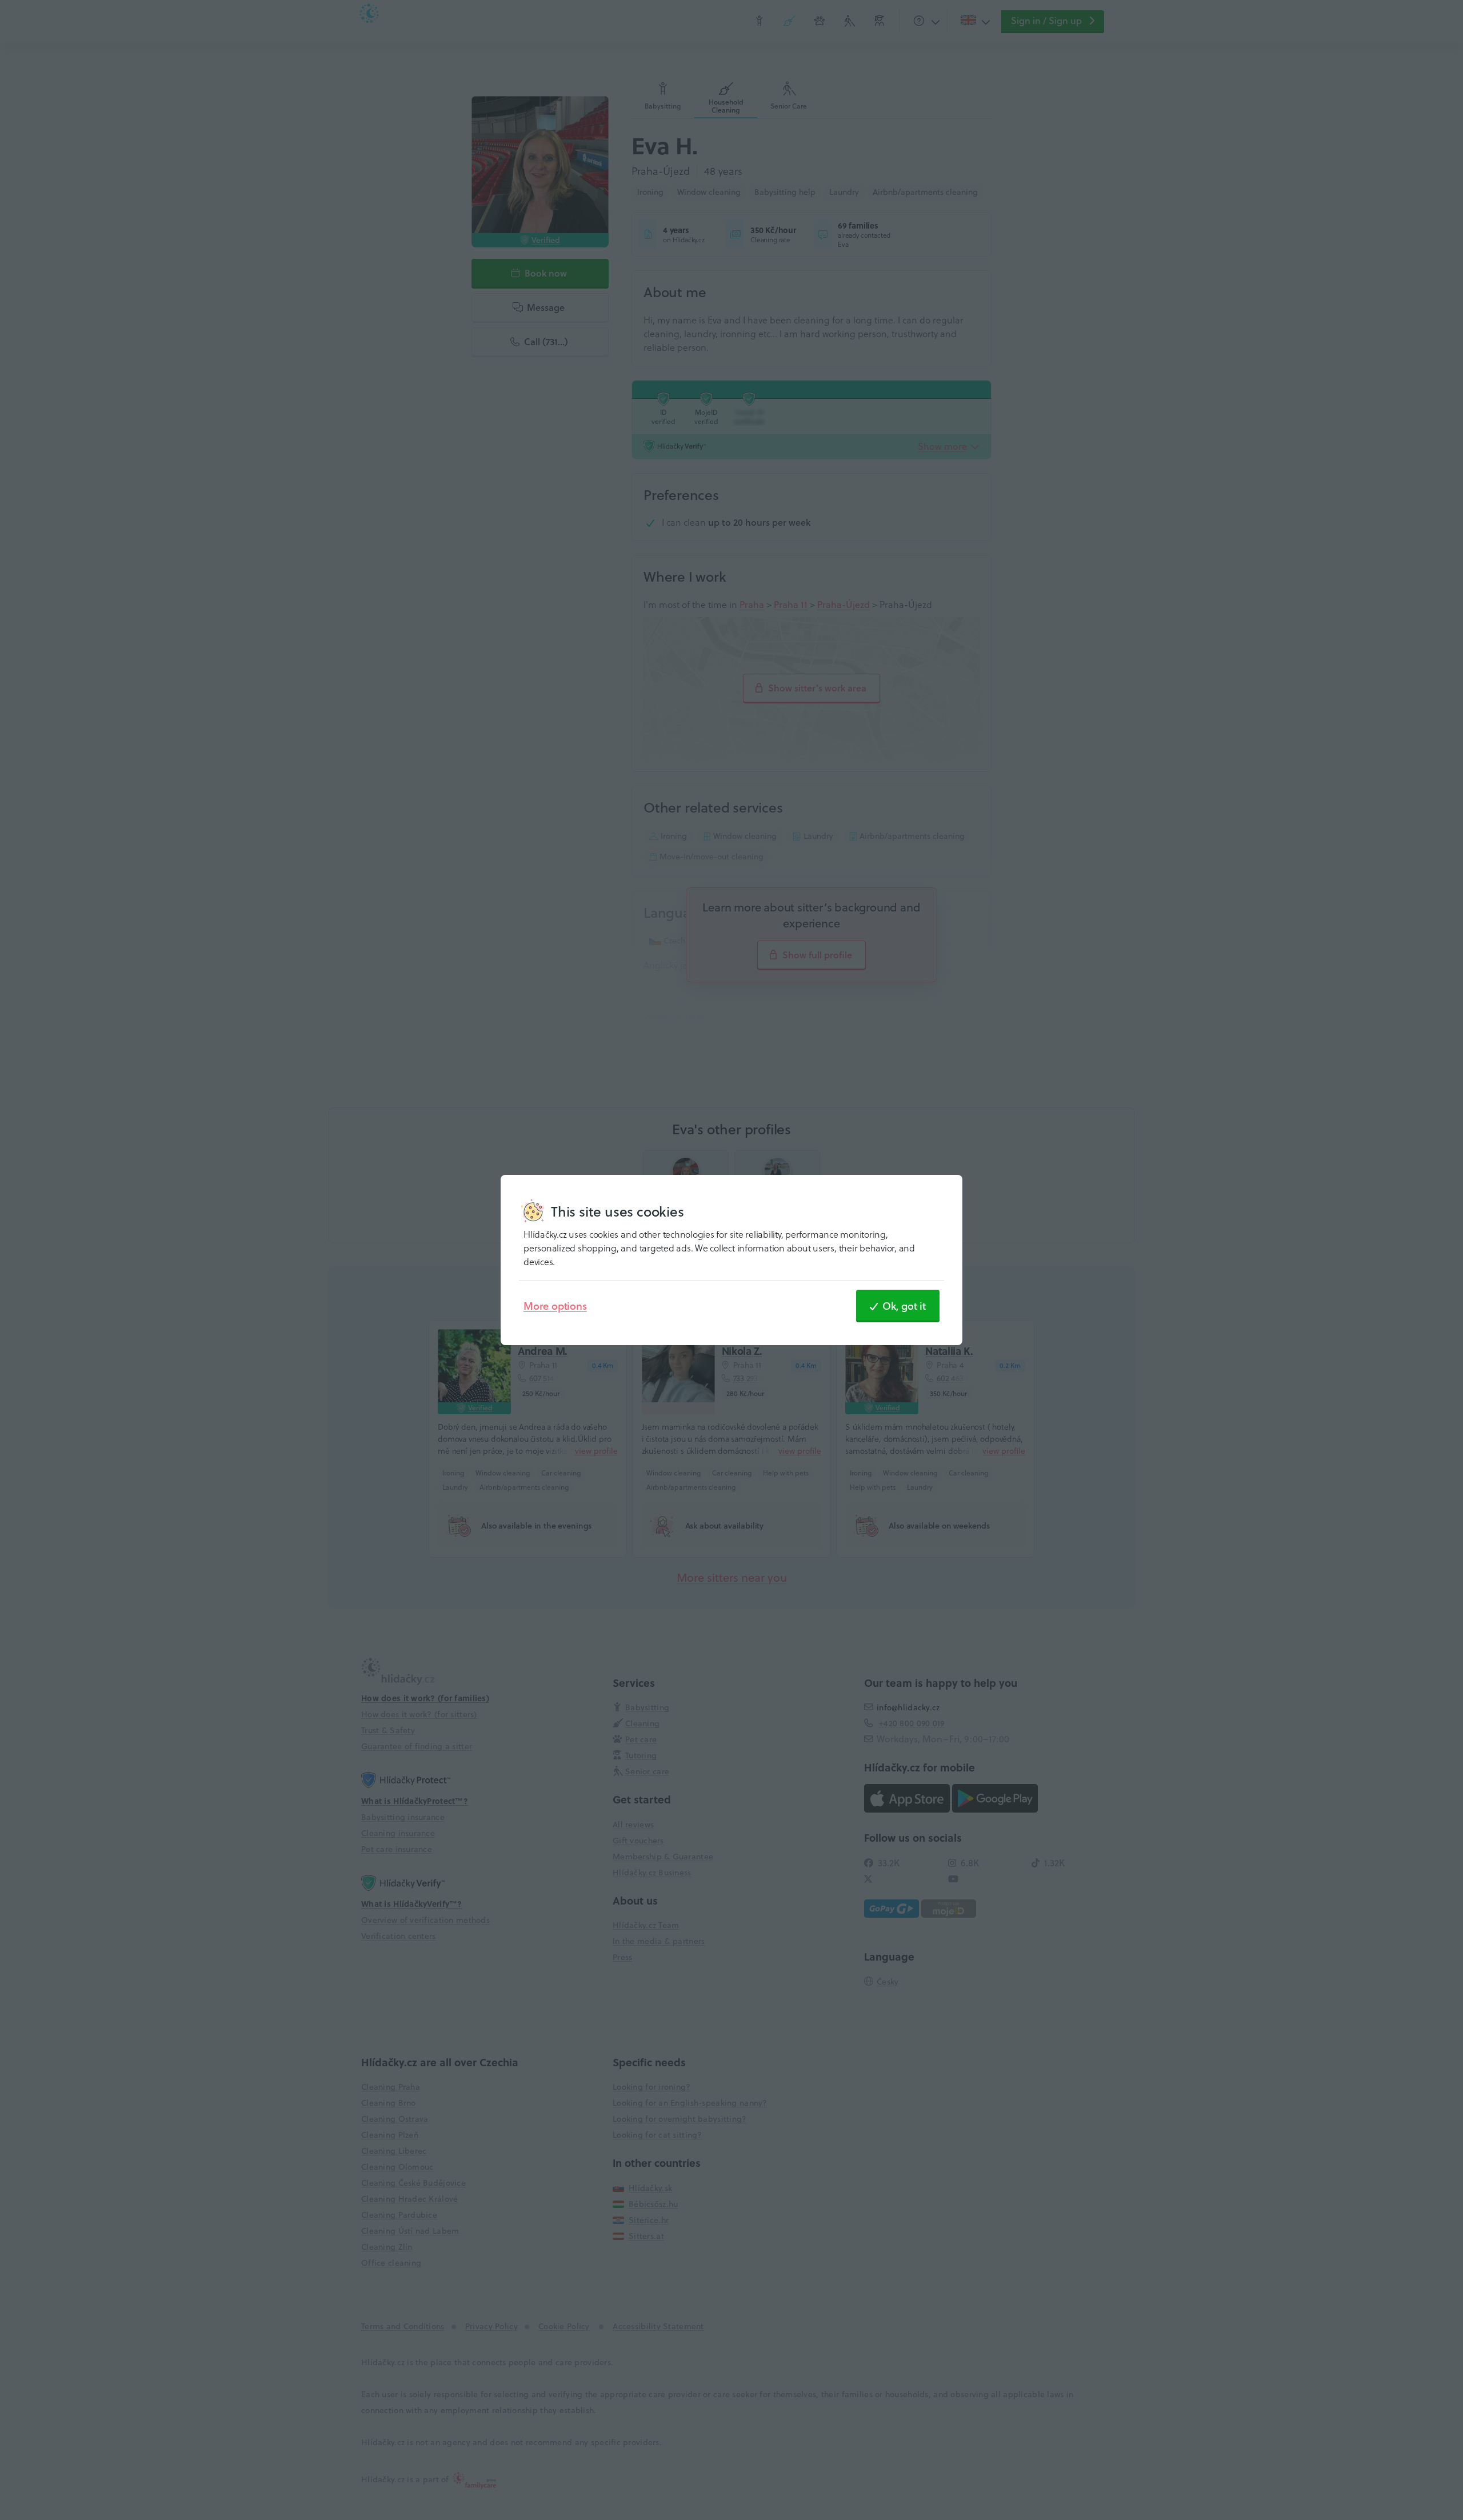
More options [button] (555, 1306)
